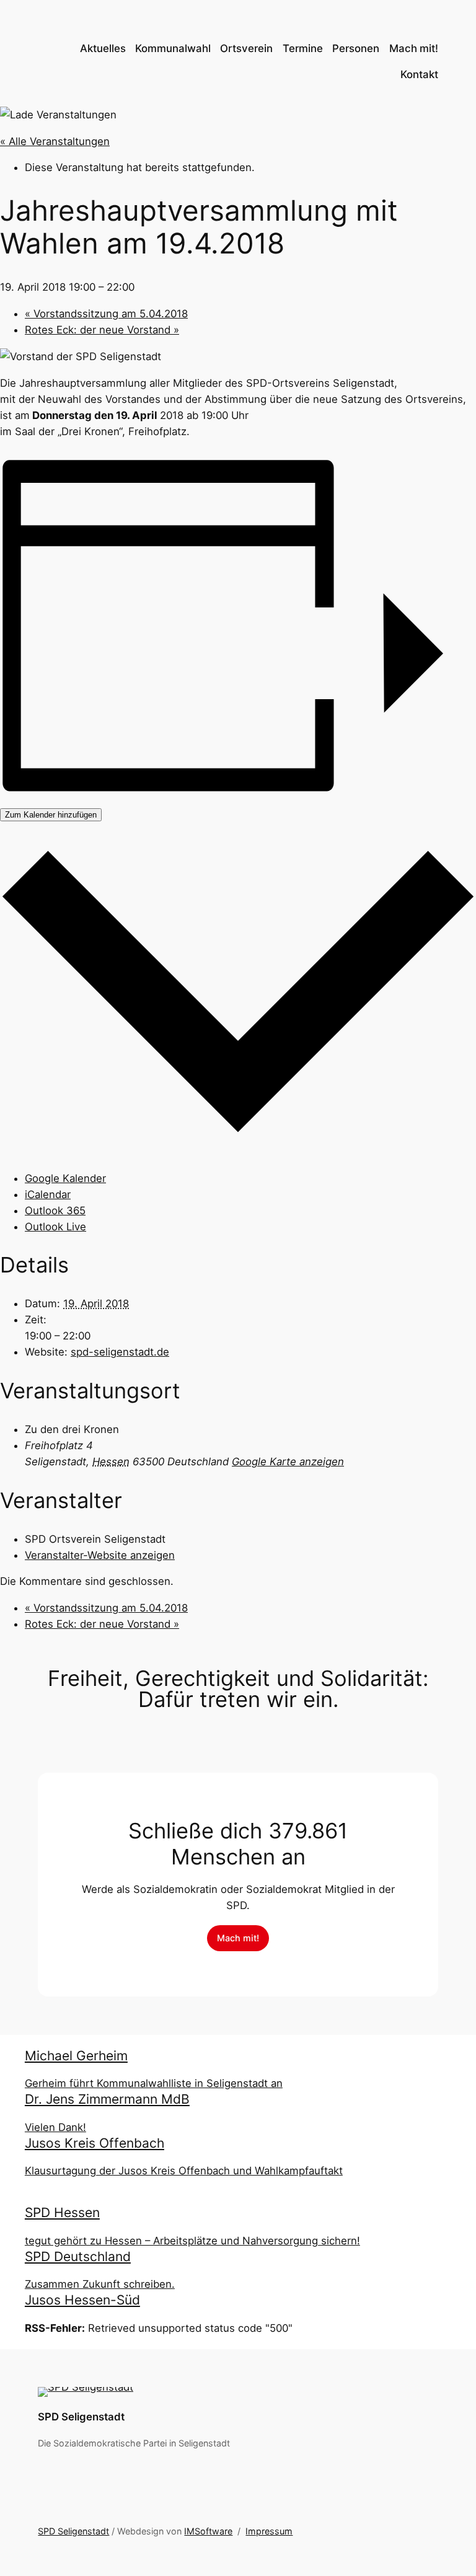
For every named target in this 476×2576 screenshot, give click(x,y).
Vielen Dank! (55, 2127)
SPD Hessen (62, 2212)
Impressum (269, 2531)
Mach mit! (238, 1938)
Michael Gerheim (76, 2056)
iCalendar (48, 1194)
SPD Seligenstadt (81, 2417)
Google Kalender (65, 1178)
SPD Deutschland (78, 2256)
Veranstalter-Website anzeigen (100, 1555)
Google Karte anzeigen (288, 1462)
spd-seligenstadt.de (120, 1352)
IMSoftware (208, 2531)
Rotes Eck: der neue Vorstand (102, 330)
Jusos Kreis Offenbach (95, 2143)
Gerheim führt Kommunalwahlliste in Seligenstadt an (154, 2083)
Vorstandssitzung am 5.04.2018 (106, 314)
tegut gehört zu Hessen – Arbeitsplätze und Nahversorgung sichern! (192, 2241)
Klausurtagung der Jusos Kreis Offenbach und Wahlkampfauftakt (184, 2171)
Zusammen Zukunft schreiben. (100, 2284)
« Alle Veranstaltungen (55, 141)
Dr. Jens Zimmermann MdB (107, 2099)
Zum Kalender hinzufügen (51, 815)
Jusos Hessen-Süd (82, 2300)
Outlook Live (55, 1227)
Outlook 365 (55, 1211)
